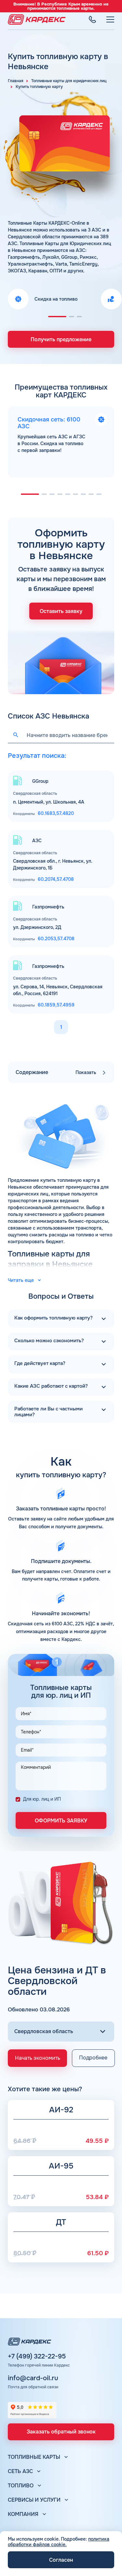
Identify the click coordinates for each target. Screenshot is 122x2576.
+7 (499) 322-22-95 (37, 2357)
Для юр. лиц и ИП (42, 1799)
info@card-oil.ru (33, 2378)
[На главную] (37, 19)
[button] (57, 317)
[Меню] (110, 19)
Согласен (61, 2560)
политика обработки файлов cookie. (59, 2542)
